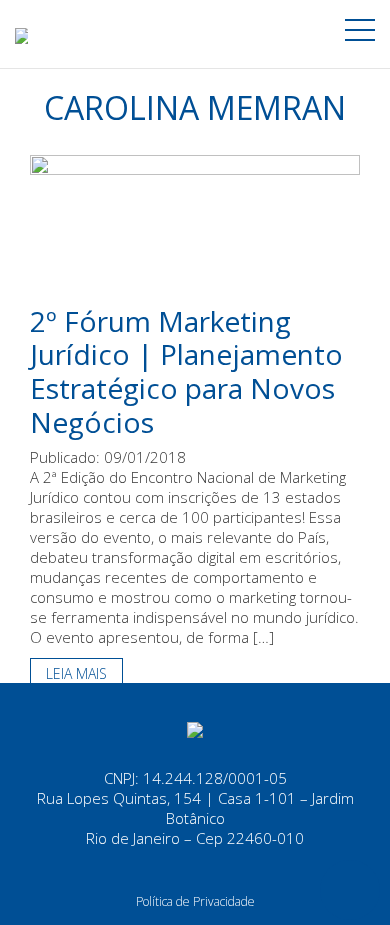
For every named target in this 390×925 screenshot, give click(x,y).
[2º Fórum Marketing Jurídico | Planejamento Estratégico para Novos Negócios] (195, 228)
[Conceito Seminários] (195, 728)
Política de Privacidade (195, 901)
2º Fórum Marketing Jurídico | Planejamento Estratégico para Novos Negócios (186, 371)
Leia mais (76, 673)
